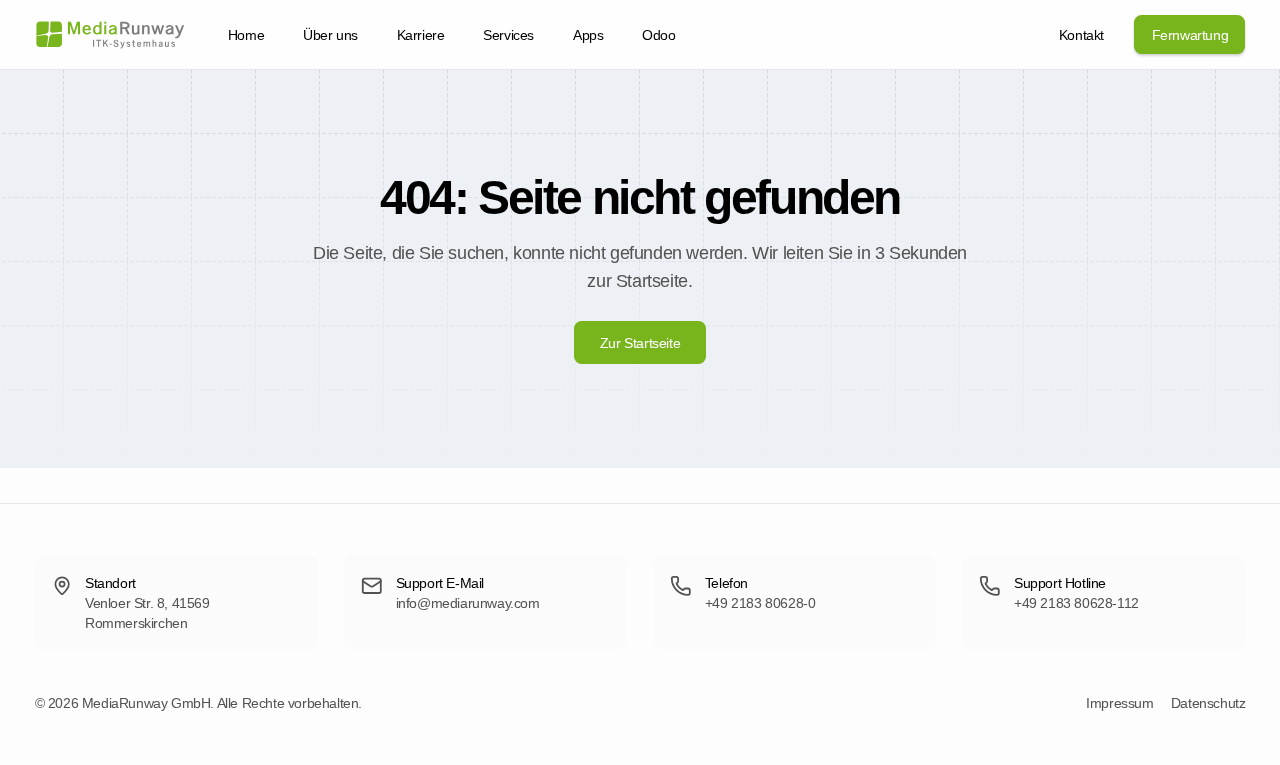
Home (246, 35)
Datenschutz (1208, 703)
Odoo (658, 35)
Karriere (421, 35)
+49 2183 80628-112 (1076, 603)
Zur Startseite (640, 343)
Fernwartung (1190, 35)
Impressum (1119, 703)
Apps (588, 35)
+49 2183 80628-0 (760, 603)
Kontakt (1081, 35)
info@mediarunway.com (468, 603)
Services (508, 35)
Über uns (330, 35)
